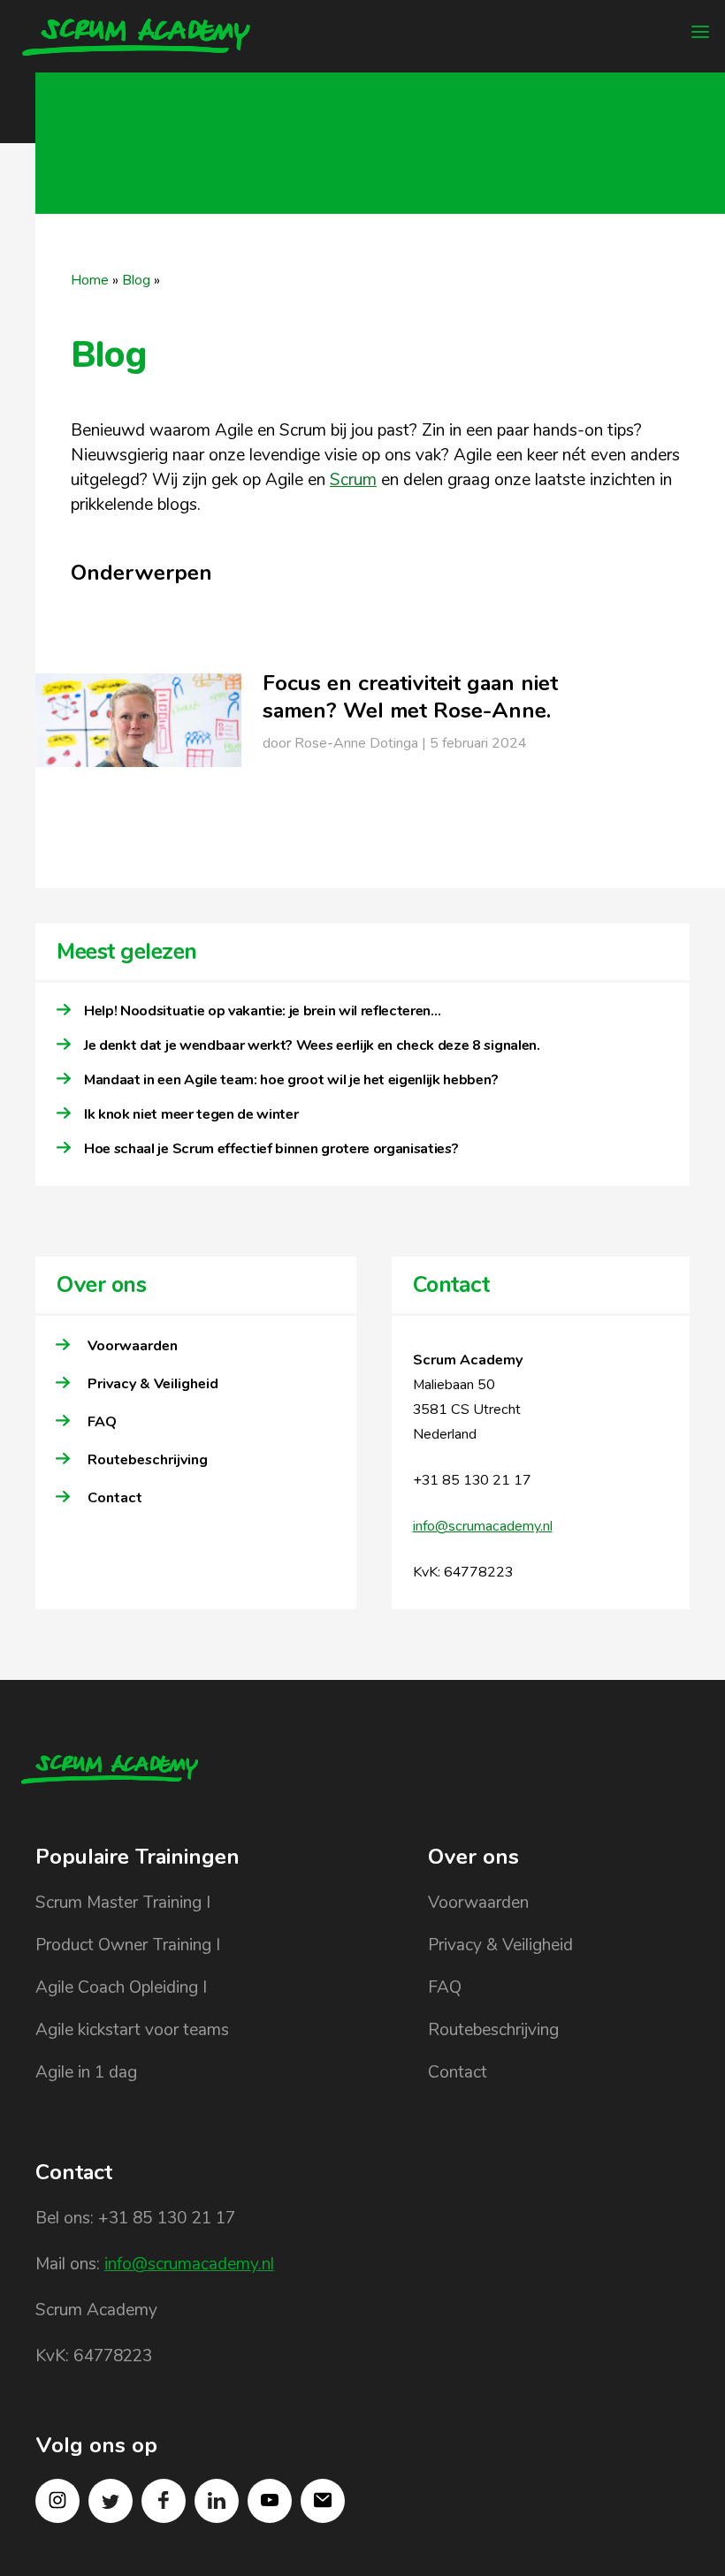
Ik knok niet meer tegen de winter (191, 1114)
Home (90, 280)
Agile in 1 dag (86, 2072)
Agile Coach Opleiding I (121, 1987)
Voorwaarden (133, 1346)
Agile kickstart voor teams (132, 2030)
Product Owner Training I (128, 1945)
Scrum (353, 480)
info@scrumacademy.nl (483, 1526)
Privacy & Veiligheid (153, 1384)
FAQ (102, 1422)
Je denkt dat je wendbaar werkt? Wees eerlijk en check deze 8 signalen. (312, 1045)
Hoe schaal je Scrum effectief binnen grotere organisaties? (273, 1149)
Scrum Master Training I (123, 1903)
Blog (136, 280)
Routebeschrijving (148, 1460)
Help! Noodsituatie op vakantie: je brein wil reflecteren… (263, 1011)
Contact (115, 1498)
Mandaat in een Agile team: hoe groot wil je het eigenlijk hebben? (291, 1080)
